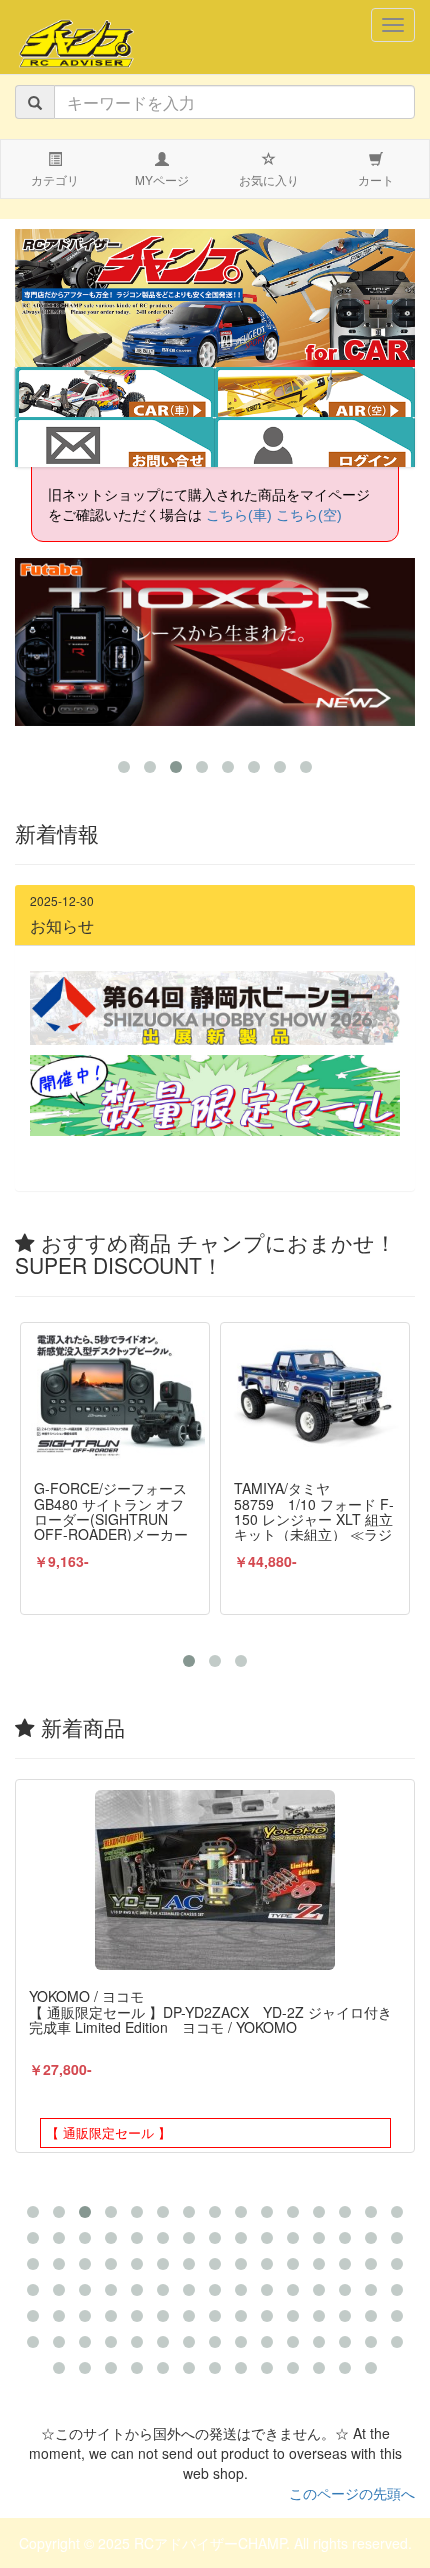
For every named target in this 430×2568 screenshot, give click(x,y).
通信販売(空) (329, 394)
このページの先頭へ (352, 2493)
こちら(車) (239, 515)
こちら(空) (309, 515)
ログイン (315, 444)
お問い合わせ (115, 444)
